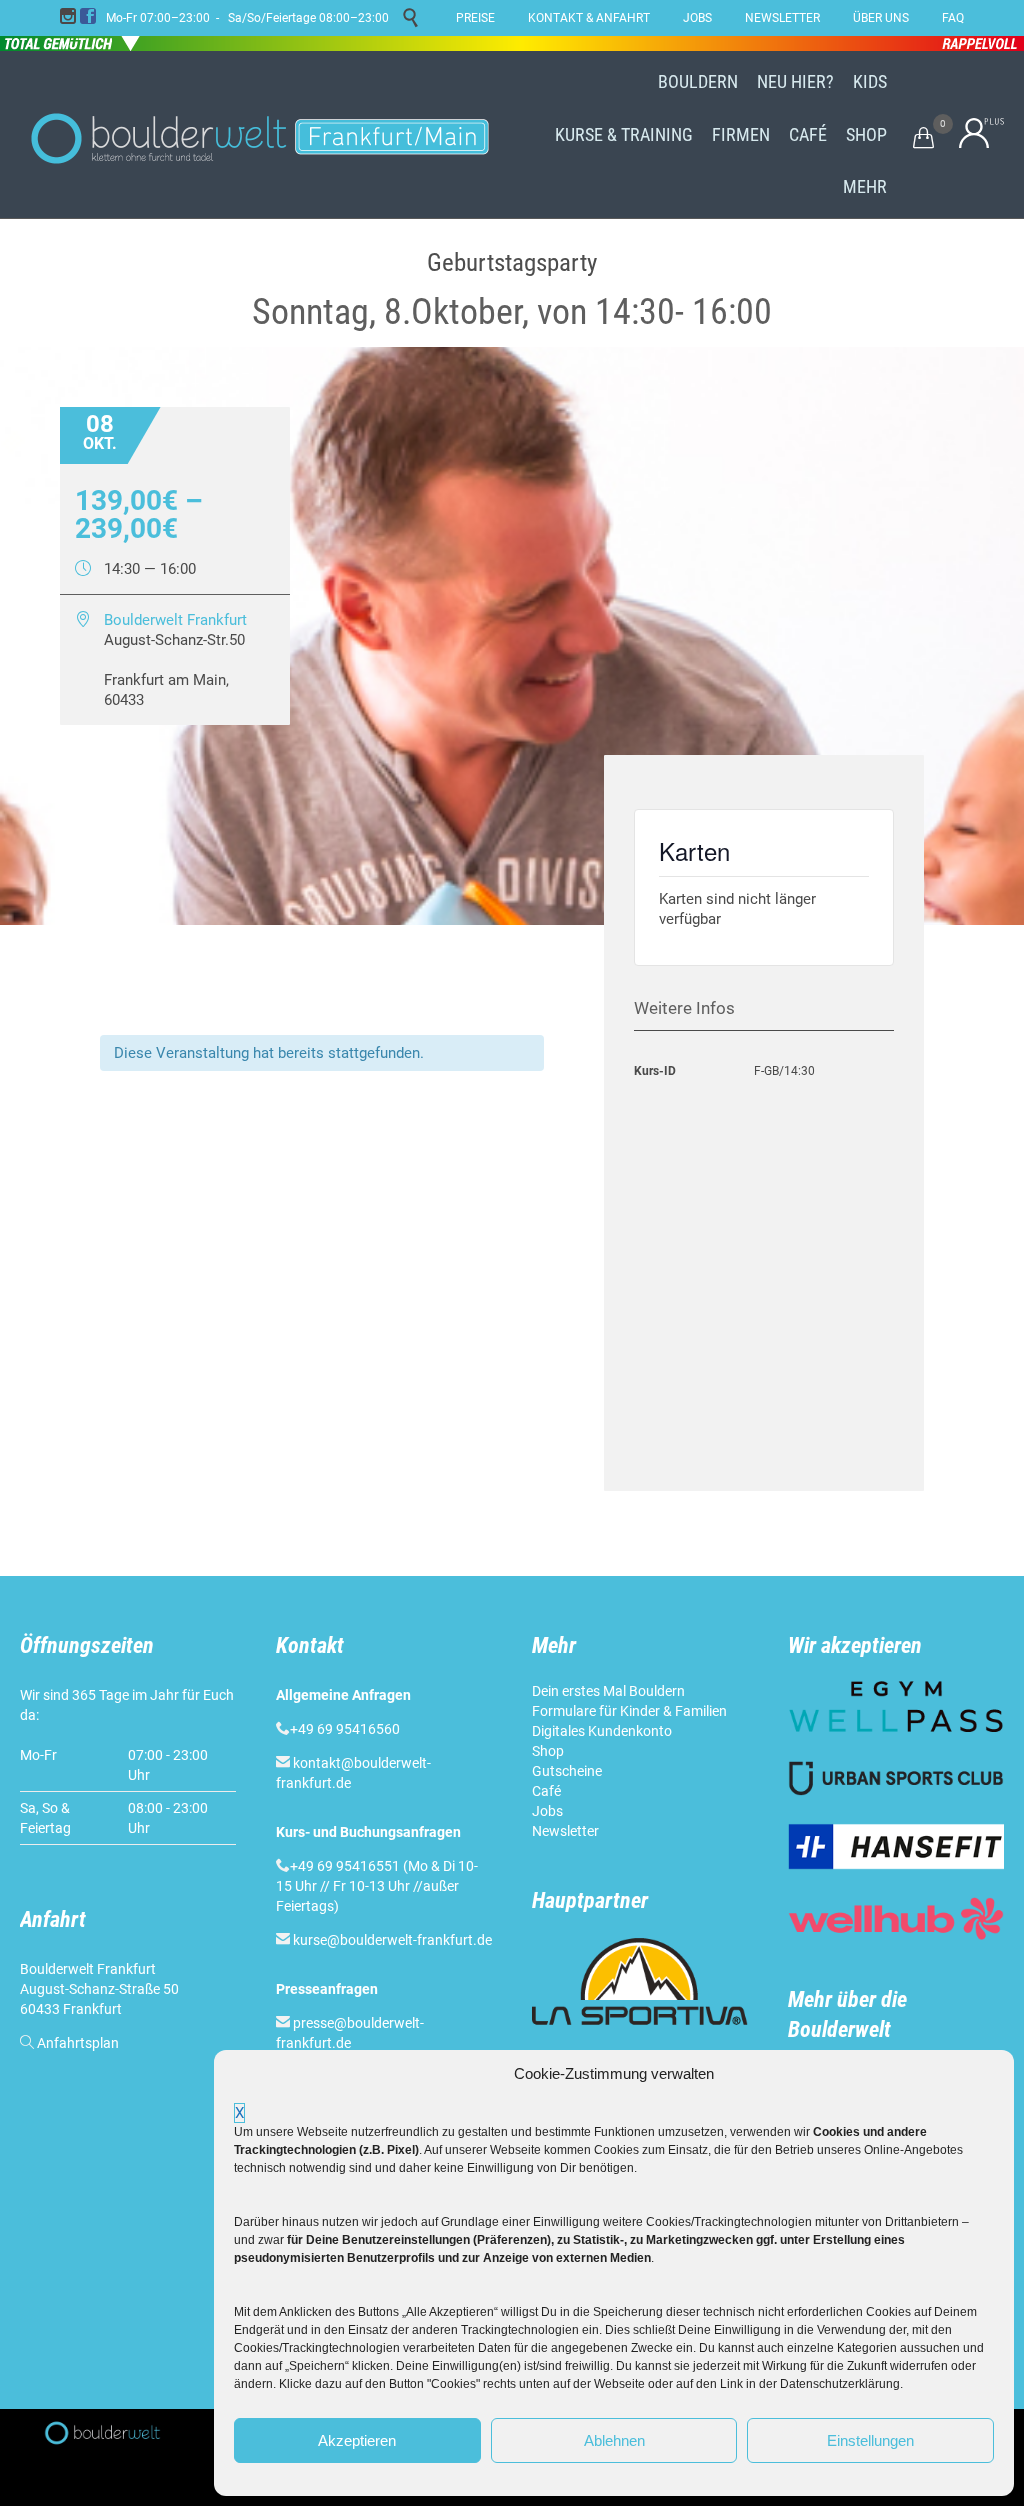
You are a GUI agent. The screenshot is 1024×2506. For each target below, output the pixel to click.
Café (546, 1791)
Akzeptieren (357, 2440)
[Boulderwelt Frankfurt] (260, 135)
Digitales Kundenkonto (602, 1731)
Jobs (547, 1811)
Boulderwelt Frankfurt (175, 620)
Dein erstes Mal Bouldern (608, 1691)
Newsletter (565, 1831)
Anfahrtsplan (78, 2043)
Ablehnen (614, 2440)
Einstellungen (870, 2440)
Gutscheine (567, 1771)
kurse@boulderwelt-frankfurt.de (392, 1940)
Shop (548, 1751)
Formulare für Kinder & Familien (629, 1711)
